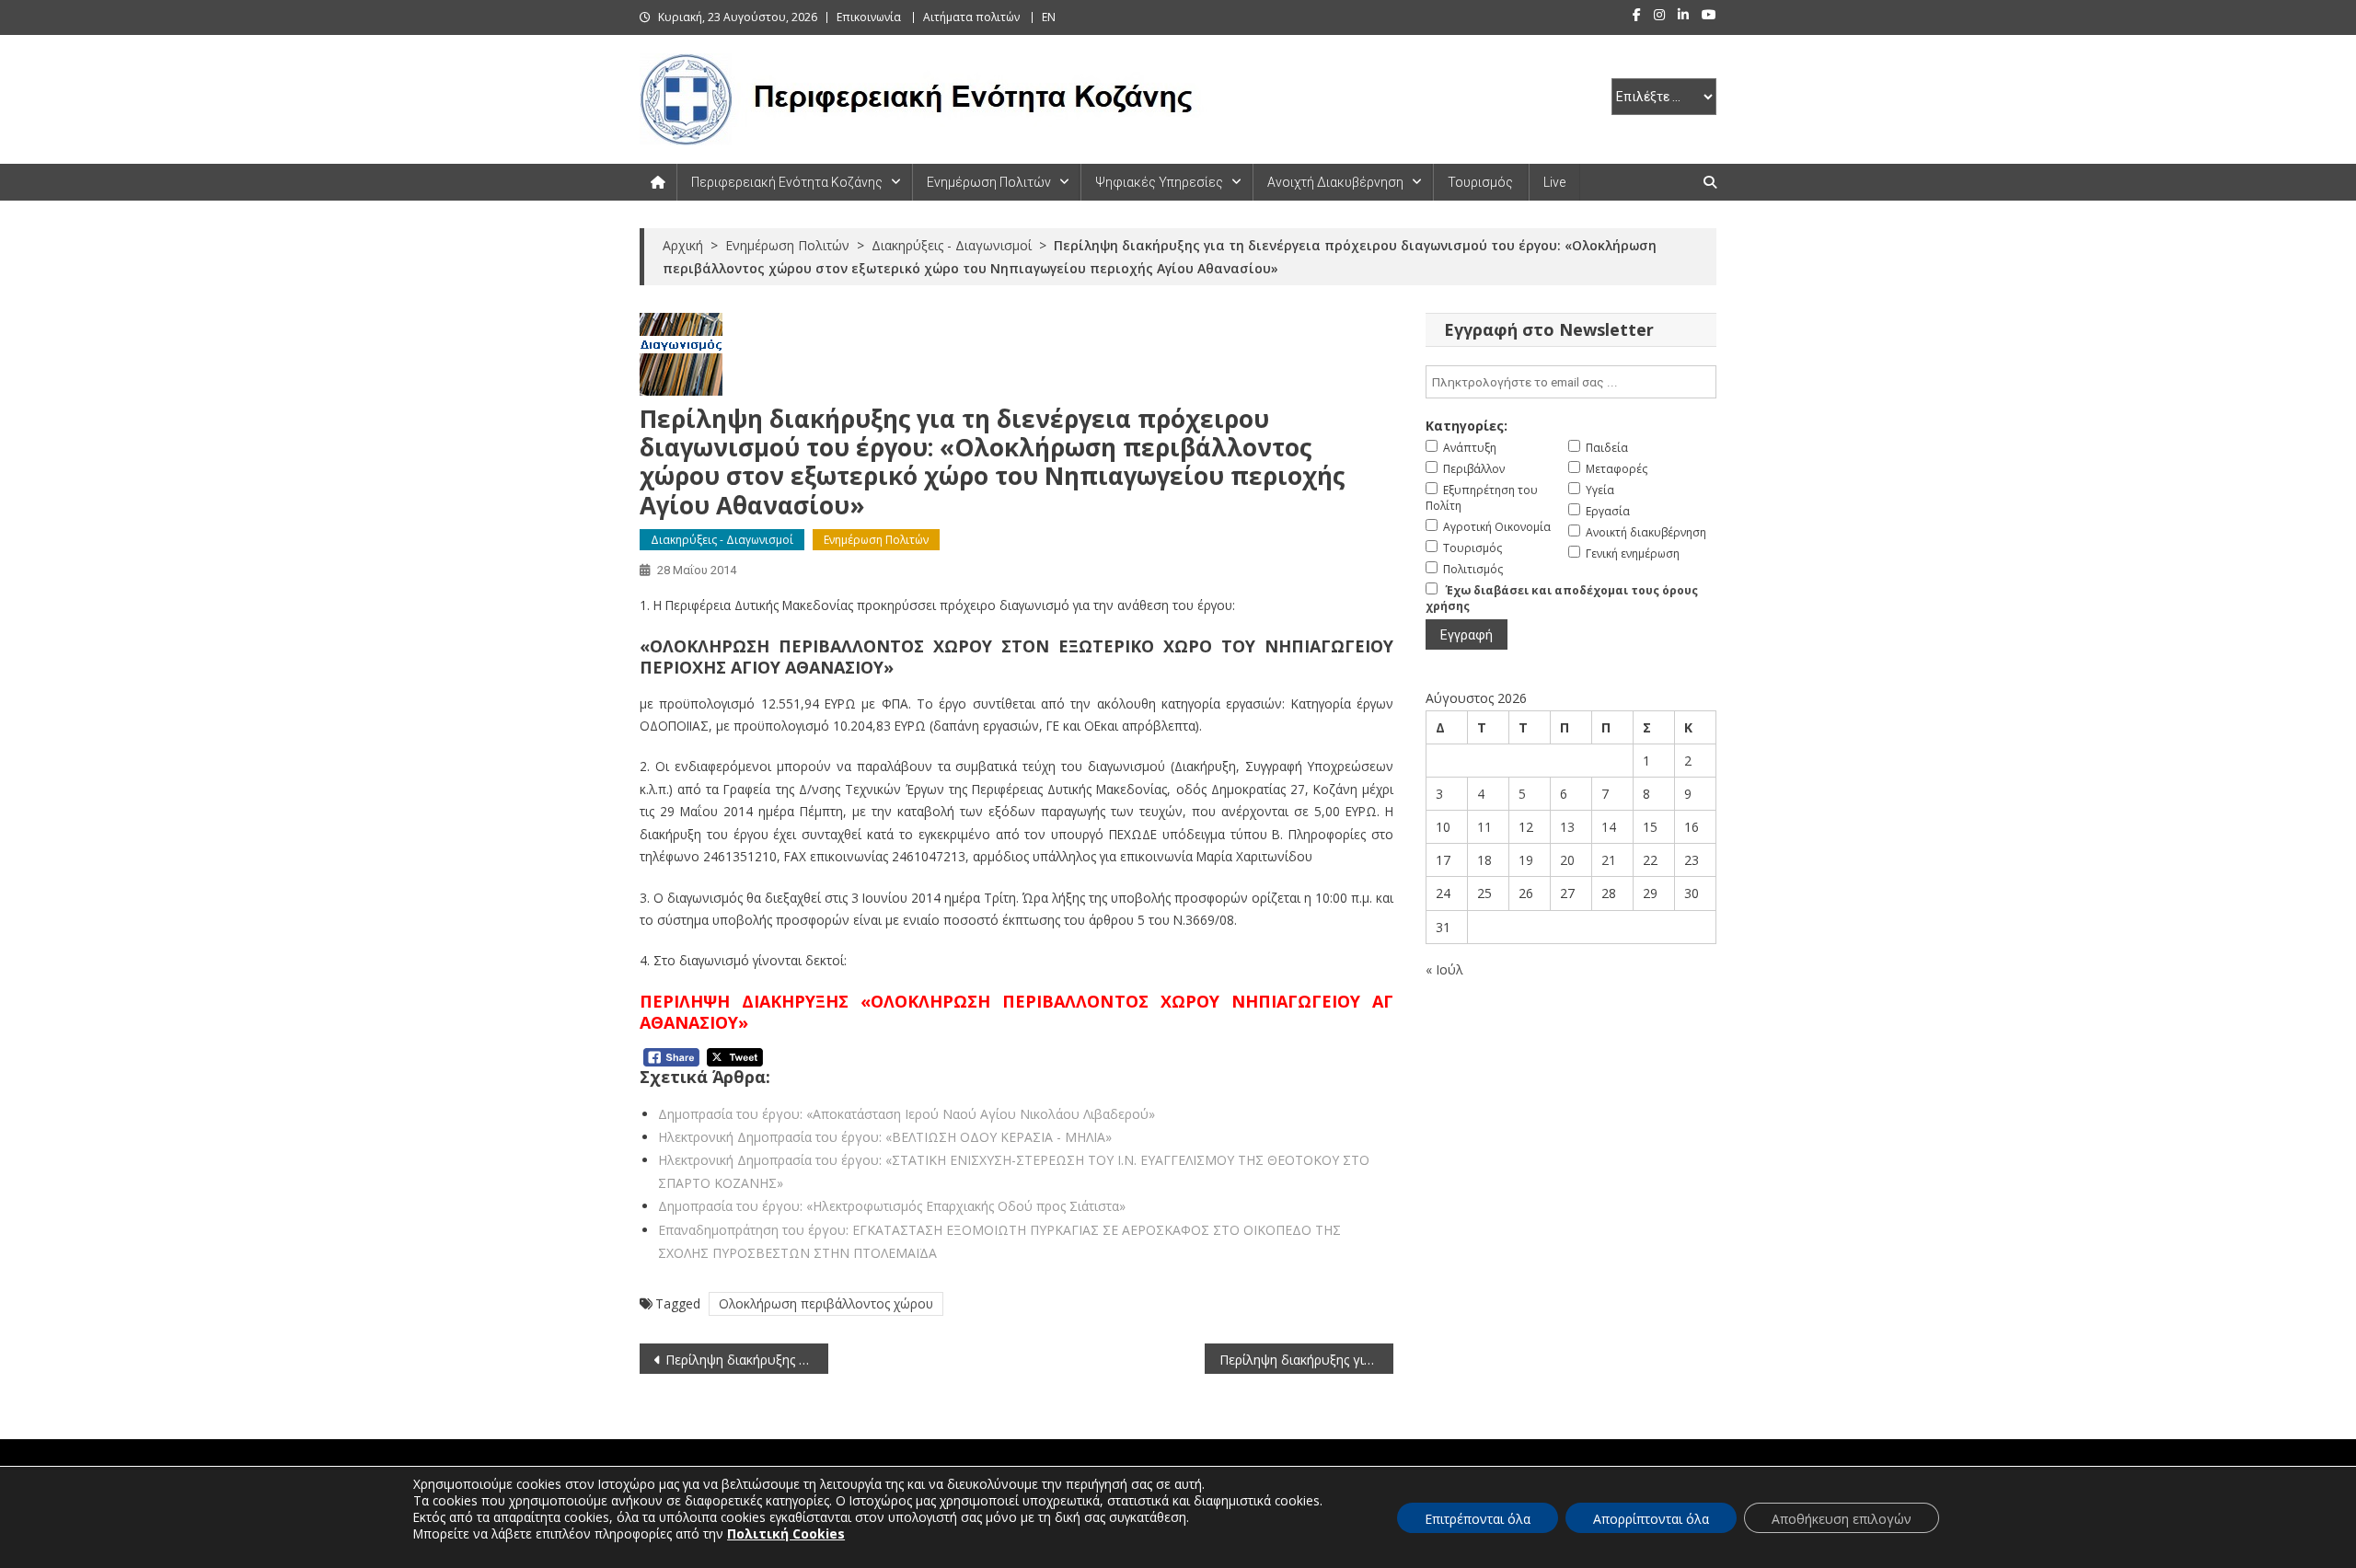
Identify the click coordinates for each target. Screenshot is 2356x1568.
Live (1554, 182)
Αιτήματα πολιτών (971, 17)
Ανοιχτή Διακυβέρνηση (1335, 182)
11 (1484, 827)
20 (1567, 860)
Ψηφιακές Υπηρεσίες (1159, 182)
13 (1567, 827)
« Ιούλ (1444, 969)
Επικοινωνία (869, 17)
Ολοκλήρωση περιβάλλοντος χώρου (826, 1303)
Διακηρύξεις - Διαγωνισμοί (722, 540)
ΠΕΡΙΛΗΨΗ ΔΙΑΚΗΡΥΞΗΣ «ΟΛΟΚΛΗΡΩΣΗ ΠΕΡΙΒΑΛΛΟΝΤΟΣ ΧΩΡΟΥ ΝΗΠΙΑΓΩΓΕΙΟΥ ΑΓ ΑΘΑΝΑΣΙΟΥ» (1016, 1012)
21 (1609, 860)
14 (1609, 827)
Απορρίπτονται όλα (1651, 1519)
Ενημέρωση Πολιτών (989, 182)
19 (1526, 860)
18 (1484, 860)
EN (1049, 17)
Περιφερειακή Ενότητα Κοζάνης (787, 182)
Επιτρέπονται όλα (1478, 1519)
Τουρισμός (1480, 182)
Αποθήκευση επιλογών (1842, 1519)
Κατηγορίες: (1467, 426)
